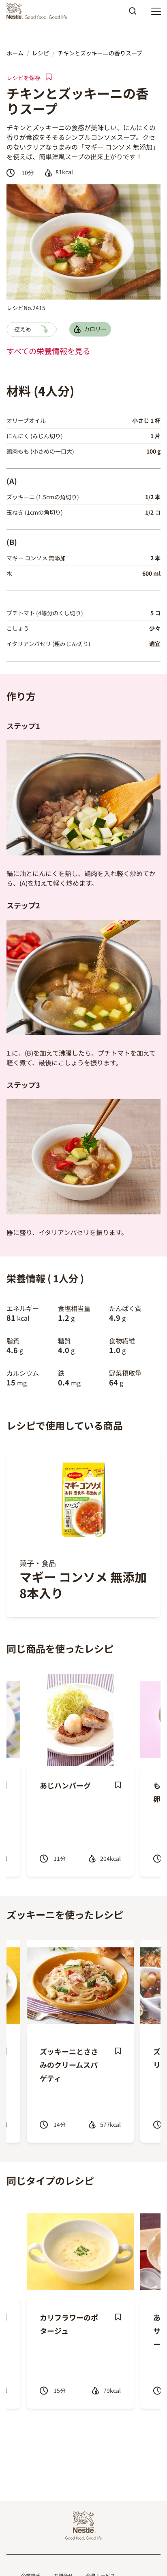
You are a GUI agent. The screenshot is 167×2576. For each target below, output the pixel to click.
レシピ (41, 53)
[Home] (39, 11)
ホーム (15, 53)
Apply (133, 14)
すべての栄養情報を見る (48, 351)
